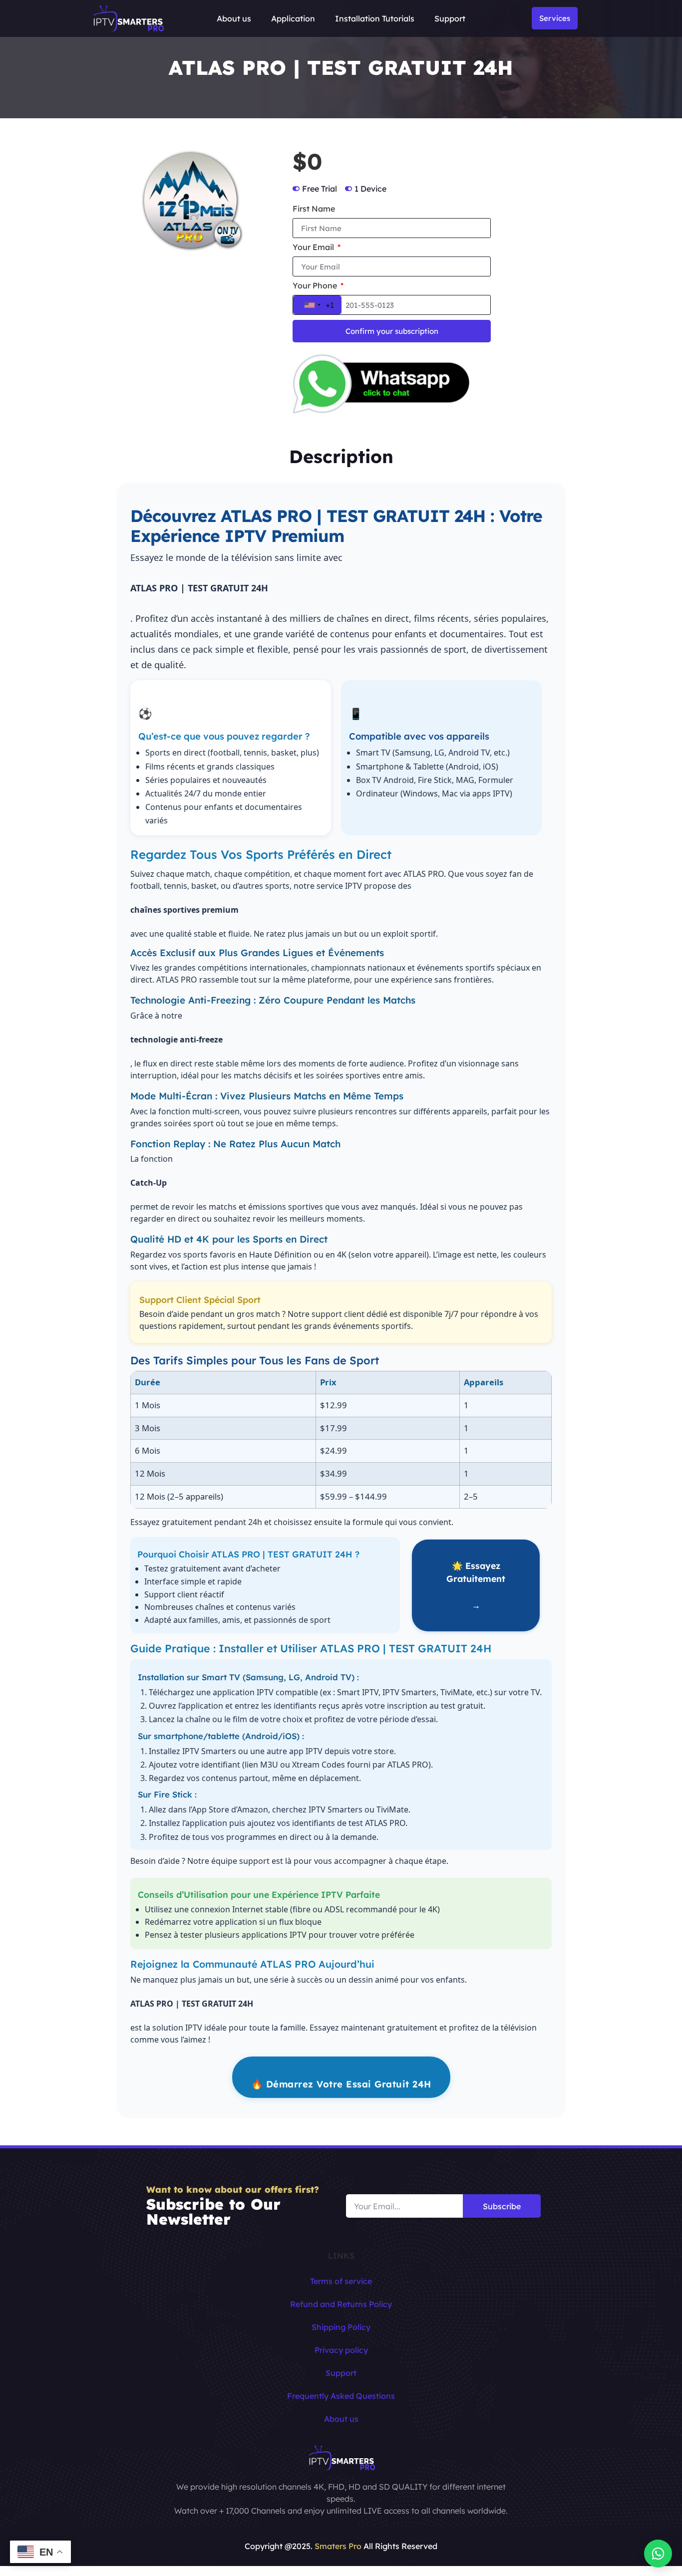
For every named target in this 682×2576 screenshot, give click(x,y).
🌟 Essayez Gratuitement (476, 1585)
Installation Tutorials (375, 18)
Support (450, 18)
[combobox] (317, 305)
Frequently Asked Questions (341, 2396)
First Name (314, 209)
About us (234, 18)
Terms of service (341, 2281)
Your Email (314, 248)
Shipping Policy (341, 2327)
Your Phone (316, 286)
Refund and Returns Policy (341, 2304)
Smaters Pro (338, 2546)
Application (293, 18)
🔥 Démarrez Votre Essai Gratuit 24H (341, 2084)
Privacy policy (341, 2350)
